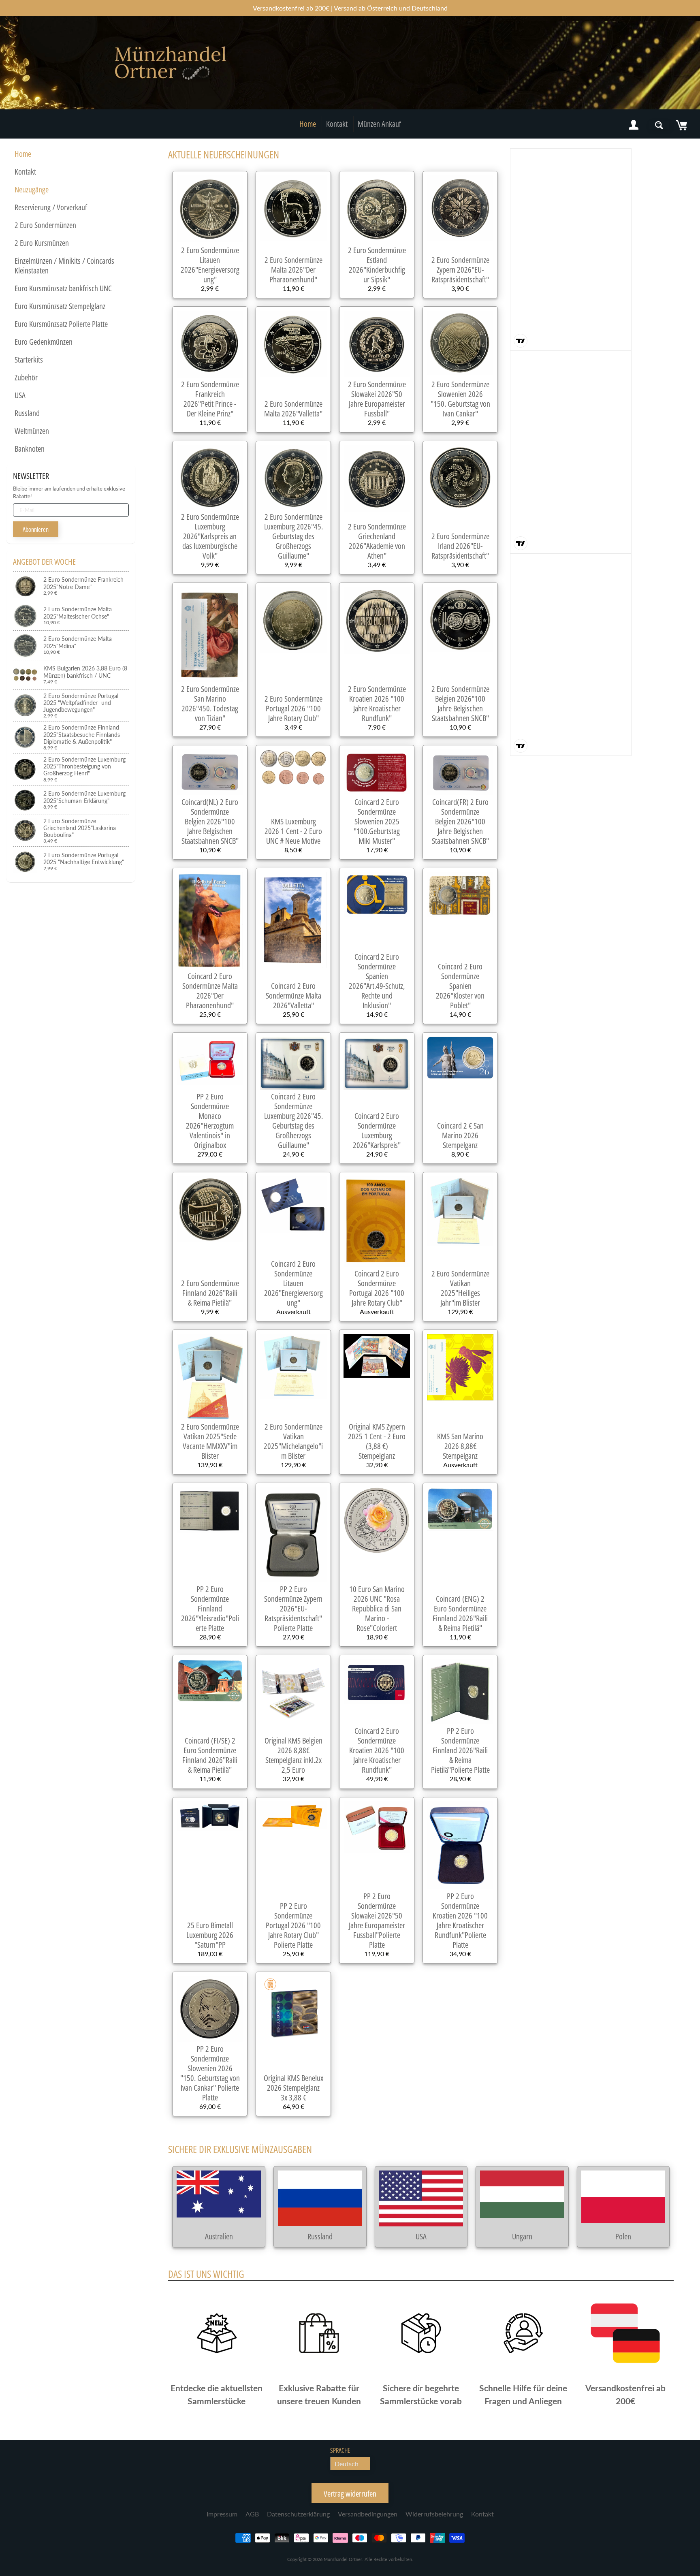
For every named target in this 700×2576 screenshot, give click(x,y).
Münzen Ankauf (379, 124)
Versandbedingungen (368, 2514)
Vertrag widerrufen (350, 2494)
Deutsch (347, 2464)
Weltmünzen (32, 431)
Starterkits (29, 360)
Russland (27, 413)
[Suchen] (659, 125)
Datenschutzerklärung (298, 2514)
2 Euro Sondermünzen (45, 225)
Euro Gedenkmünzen (44, 342)
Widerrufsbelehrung (434, 2514)
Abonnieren (36, 529)
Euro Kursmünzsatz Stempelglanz (60, 306)
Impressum (222, 2514)
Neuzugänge (32, 189)
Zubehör (26, 377)
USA (20, 395)
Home (308, 124)
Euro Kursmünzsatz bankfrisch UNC (63, 288)
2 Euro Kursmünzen (42, 243)
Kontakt (337, 124)
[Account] (634, 125)
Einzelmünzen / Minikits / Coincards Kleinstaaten (64, 266)
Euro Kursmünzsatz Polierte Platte (61, 324)
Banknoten (30, 449)
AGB (252, 2514)
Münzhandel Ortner (343, 2559)
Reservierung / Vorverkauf (51, 207)
